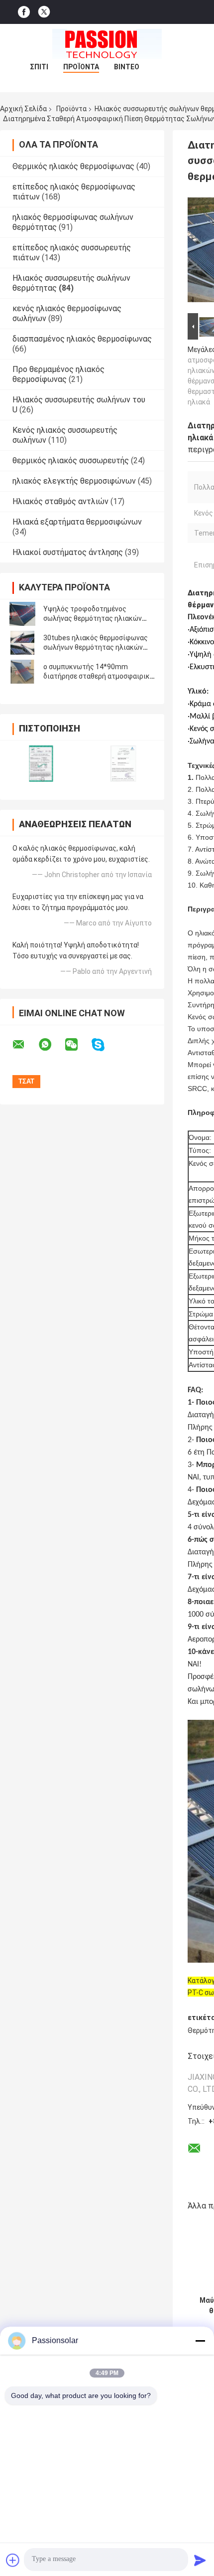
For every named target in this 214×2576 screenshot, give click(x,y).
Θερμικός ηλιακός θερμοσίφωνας (73, 166)
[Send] (200, 2560)
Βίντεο (127, 67)
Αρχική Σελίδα (23, 109)
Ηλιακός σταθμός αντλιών (60, 501)
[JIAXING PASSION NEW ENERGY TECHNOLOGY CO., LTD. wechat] (78, 1045)
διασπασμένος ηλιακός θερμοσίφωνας (82, 339)
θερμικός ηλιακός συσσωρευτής (71, 460)
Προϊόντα (81, 67)
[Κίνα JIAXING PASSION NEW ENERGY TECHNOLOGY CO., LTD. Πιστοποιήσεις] (41, 764)
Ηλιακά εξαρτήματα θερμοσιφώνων (77, 522)
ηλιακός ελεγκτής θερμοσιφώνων (74, 481)
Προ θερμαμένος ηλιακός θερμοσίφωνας (58, 374)
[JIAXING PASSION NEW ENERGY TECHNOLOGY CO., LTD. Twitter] (44, 12)
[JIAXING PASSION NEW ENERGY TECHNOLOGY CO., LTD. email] (25, 1045)
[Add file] (13, 2560)
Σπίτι (39, 67)
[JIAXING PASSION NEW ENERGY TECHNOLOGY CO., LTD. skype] (104, 1045)
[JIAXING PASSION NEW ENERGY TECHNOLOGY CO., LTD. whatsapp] (51, 1045)
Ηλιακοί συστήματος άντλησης (68, 552)
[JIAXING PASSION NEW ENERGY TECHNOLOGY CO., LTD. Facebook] (24, 12)
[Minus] (200, 2341)
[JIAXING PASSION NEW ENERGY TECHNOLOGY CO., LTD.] (107, 44)
